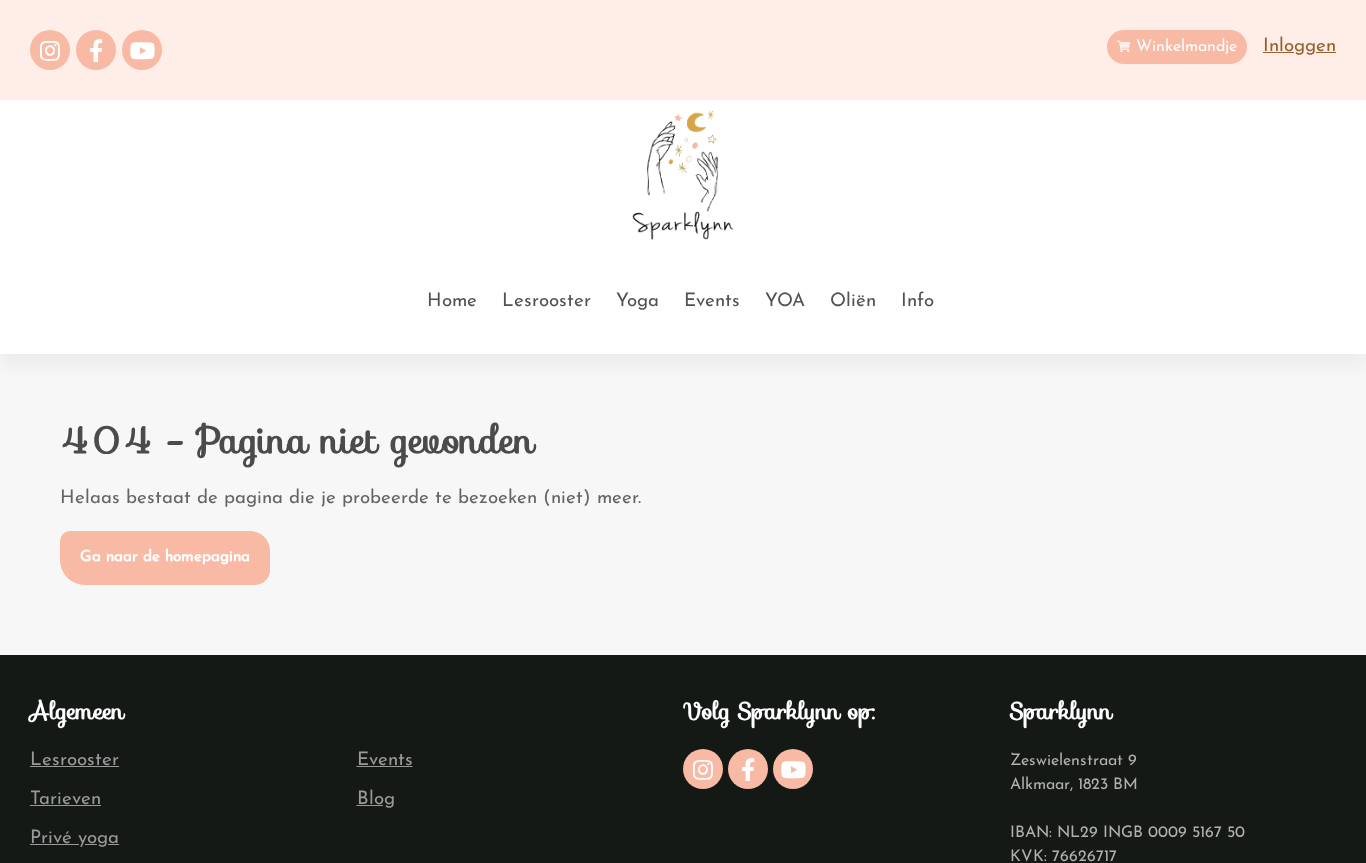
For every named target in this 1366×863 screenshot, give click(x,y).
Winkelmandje (1184, 47)
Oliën (853, 301)
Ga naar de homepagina (165, 557)
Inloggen (1299, 46)
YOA (785, 301)
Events (712, 301)
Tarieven (65, 799)
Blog (376, 799)
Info (917, 301)
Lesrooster (546, 301)
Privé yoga (74, 838)
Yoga (637, 301)
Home (452, 301)
